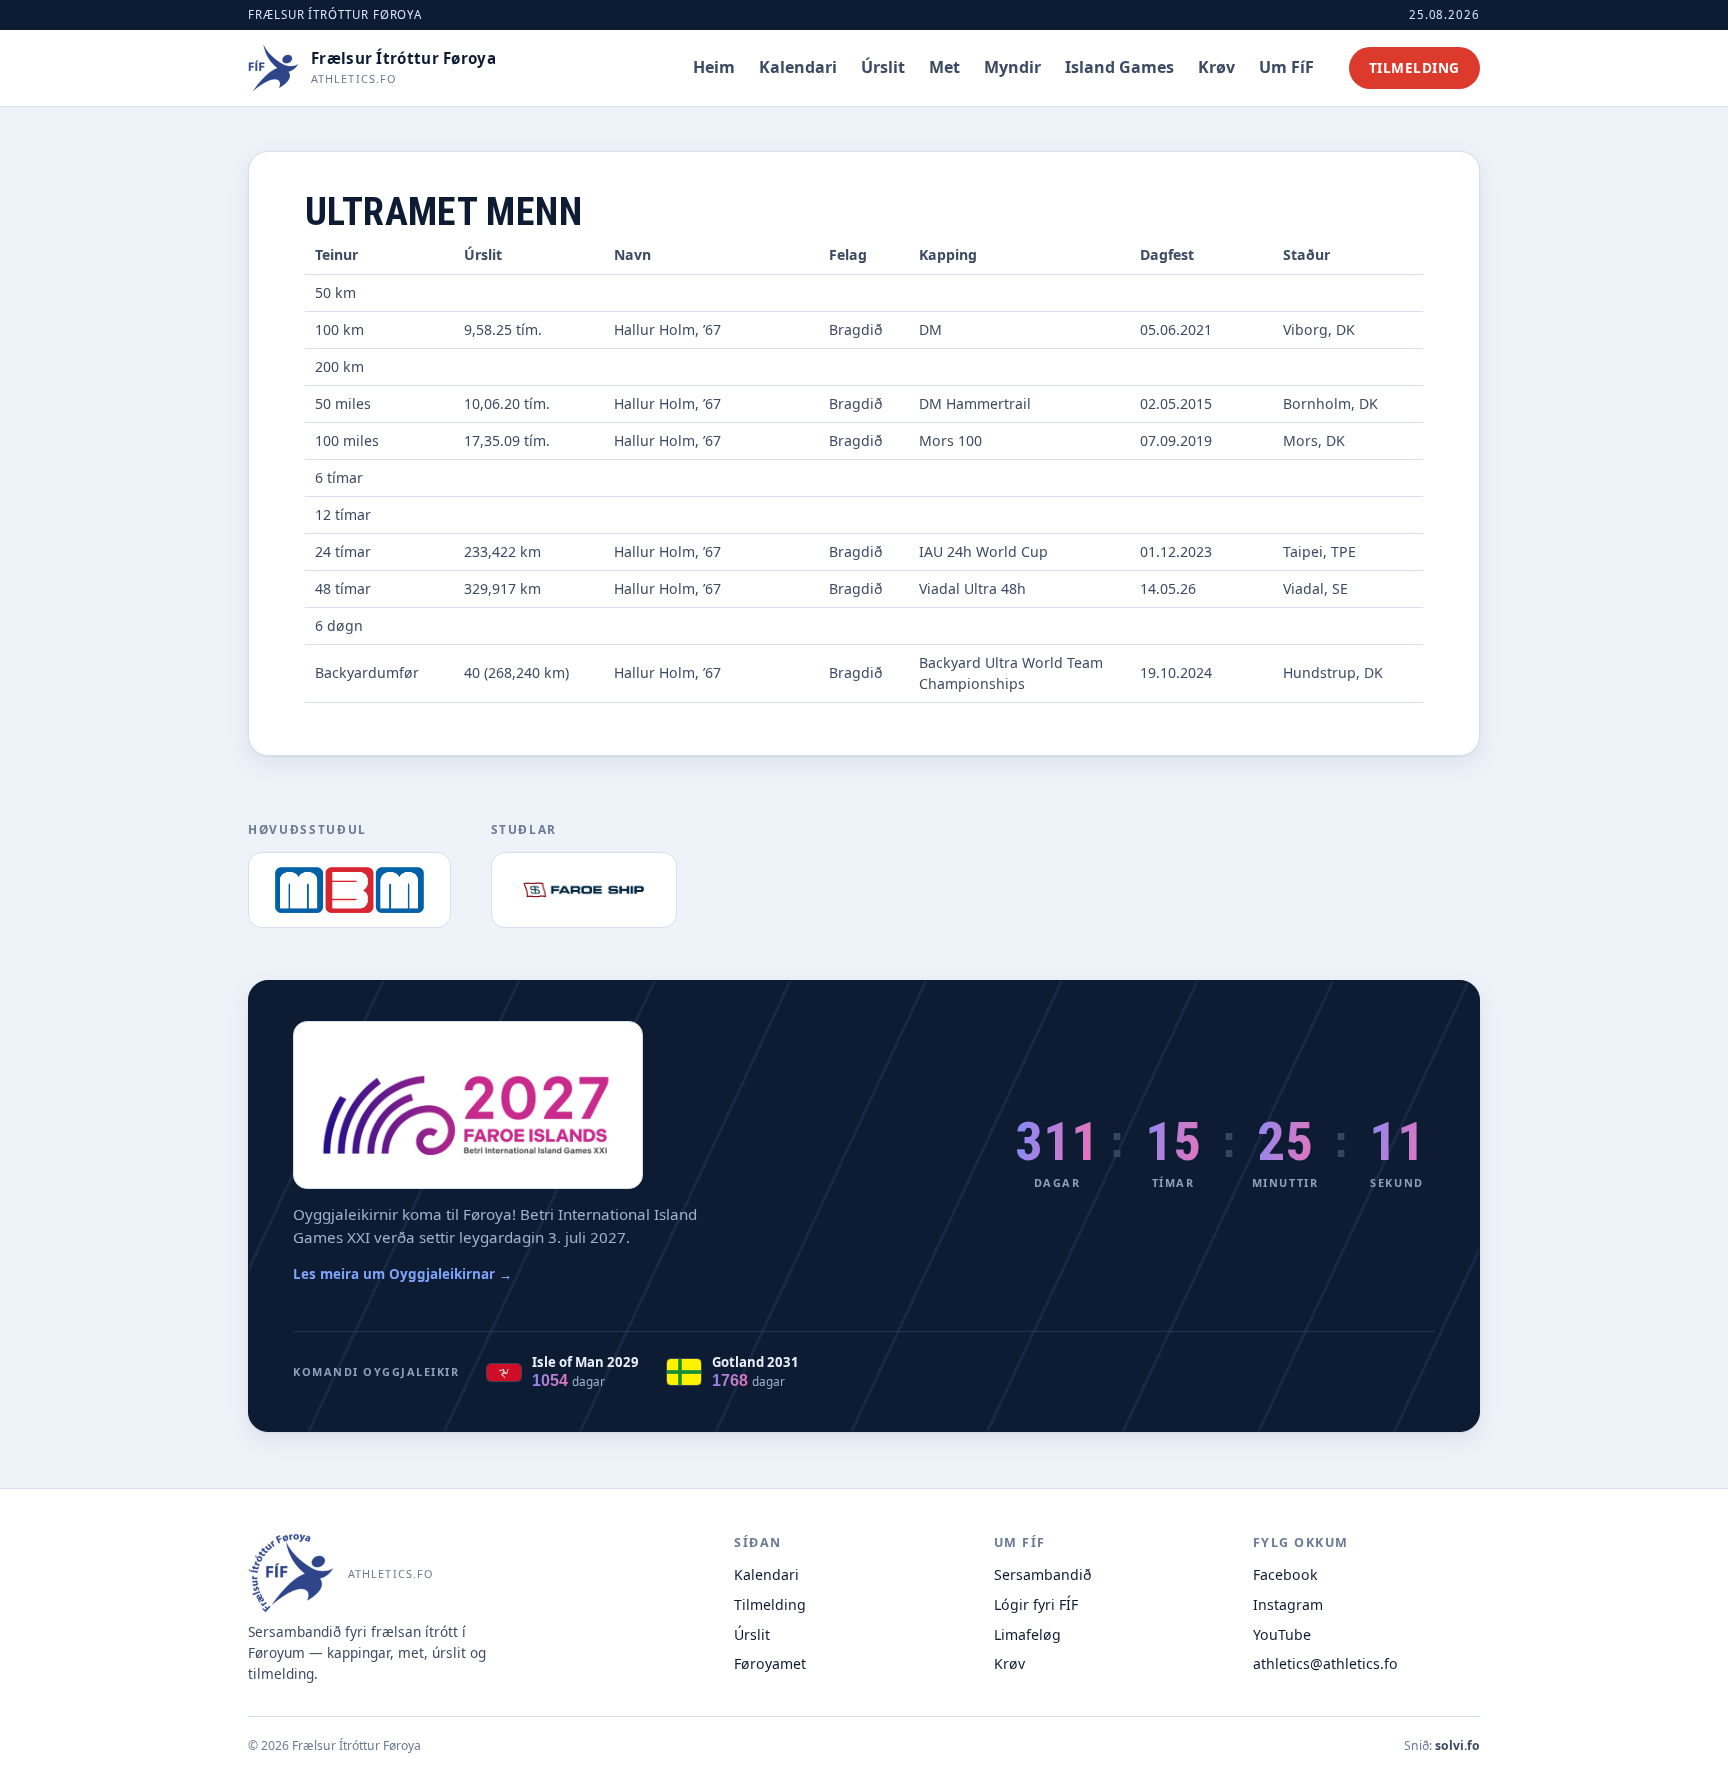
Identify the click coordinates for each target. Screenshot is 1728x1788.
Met (944, 66)
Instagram (1288, 1604)
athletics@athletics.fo (1325, 1663)
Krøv (1216, 66)
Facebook (1285, 1574)
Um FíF (1286, 66)
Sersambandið (1043, 1574)
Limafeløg (1027, 1634)
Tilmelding (1414, 67)
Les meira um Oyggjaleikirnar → (402, 1274)
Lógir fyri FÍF (1036, 1604)
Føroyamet (770, 1663)
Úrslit (883, 66)
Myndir (1012, 66)
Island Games (1119, 66)
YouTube (1282, 1634)
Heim (714, 66)
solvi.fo (1457, 1745)
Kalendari (798, 66)
